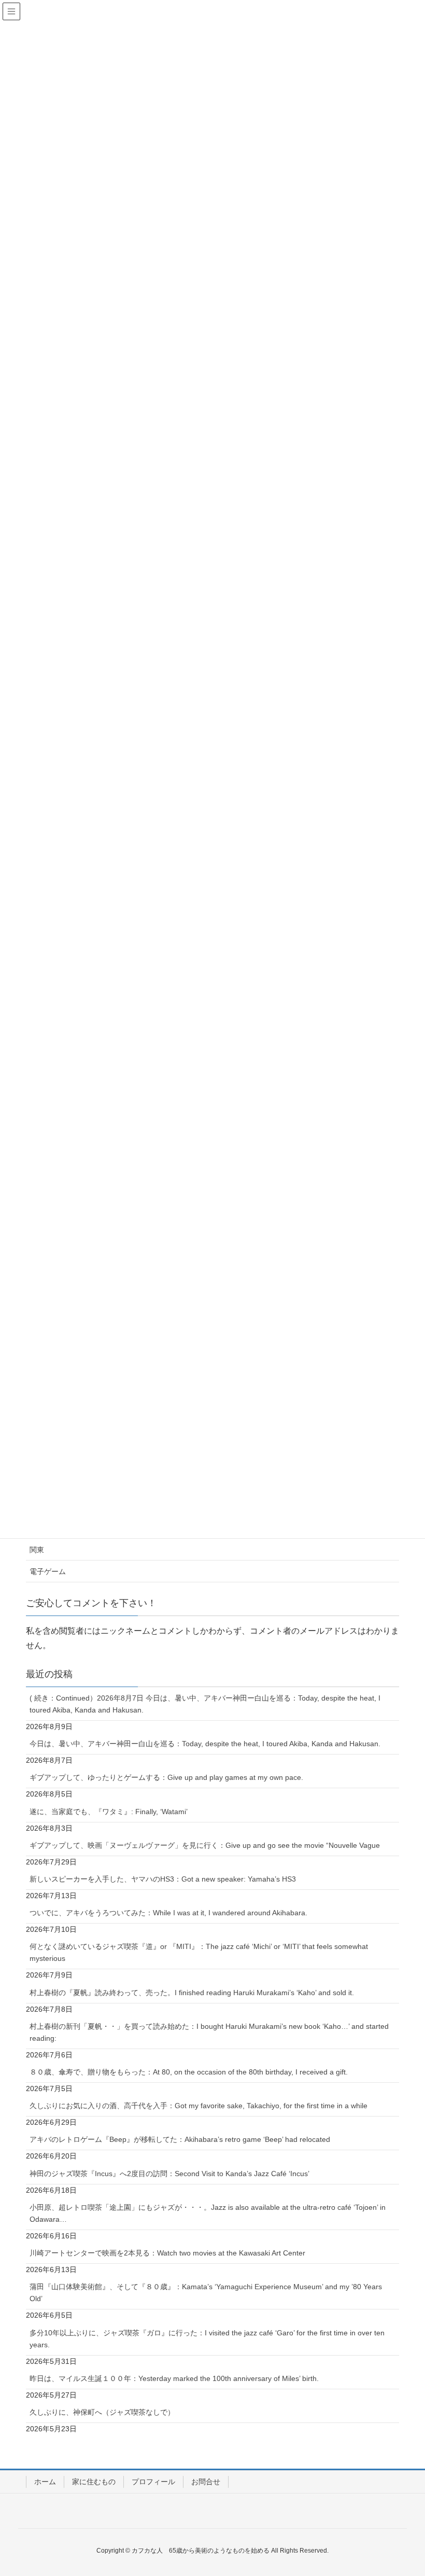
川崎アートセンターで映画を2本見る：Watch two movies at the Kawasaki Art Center (167, 2253)
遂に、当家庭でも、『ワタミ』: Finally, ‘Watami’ (109, 1812)
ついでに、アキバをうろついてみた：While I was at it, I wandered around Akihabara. (168, 1913)
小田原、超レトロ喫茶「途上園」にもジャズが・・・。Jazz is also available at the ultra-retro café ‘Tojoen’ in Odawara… (208, 2213)
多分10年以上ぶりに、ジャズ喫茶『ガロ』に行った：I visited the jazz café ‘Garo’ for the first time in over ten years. (207, 2339)
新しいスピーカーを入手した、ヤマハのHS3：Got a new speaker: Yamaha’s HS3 (163, 1879)
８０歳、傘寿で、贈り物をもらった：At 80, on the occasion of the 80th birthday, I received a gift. (189, 2072)
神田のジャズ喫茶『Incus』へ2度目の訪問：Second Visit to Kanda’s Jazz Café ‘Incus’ (169, 2174)
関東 (37, 1550)
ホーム (45, 2482)
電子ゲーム (48, 1571)
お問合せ (206, 2482)
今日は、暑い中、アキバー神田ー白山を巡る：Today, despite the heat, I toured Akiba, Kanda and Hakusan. (205, 1744)
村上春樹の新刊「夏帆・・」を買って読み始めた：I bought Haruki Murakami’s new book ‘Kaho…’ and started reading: (209, 2032)
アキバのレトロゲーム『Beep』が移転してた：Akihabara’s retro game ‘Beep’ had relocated (180, 2139)
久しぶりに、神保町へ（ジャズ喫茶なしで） (102, 2412)
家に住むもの (94, 2482)
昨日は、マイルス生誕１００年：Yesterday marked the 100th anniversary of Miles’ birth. (174, 2378)
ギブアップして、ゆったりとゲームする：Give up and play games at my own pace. (166, 1777)
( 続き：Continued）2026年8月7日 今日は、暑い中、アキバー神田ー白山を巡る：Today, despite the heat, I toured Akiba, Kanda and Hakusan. (205, 1704)
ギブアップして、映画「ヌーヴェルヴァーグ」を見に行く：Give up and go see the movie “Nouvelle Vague (205, 1845)
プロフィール (153, 2482)
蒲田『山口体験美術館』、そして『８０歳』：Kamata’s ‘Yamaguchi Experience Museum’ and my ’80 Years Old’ (206, 2293)
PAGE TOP (405, 2489)
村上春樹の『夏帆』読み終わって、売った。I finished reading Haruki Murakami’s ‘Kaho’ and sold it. (192, 1993)
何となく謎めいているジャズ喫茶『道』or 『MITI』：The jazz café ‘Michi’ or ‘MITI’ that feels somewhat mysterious (199, 1952)
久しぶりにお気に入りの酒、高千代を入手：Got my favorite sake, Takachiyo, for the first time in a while (199, 2106)
